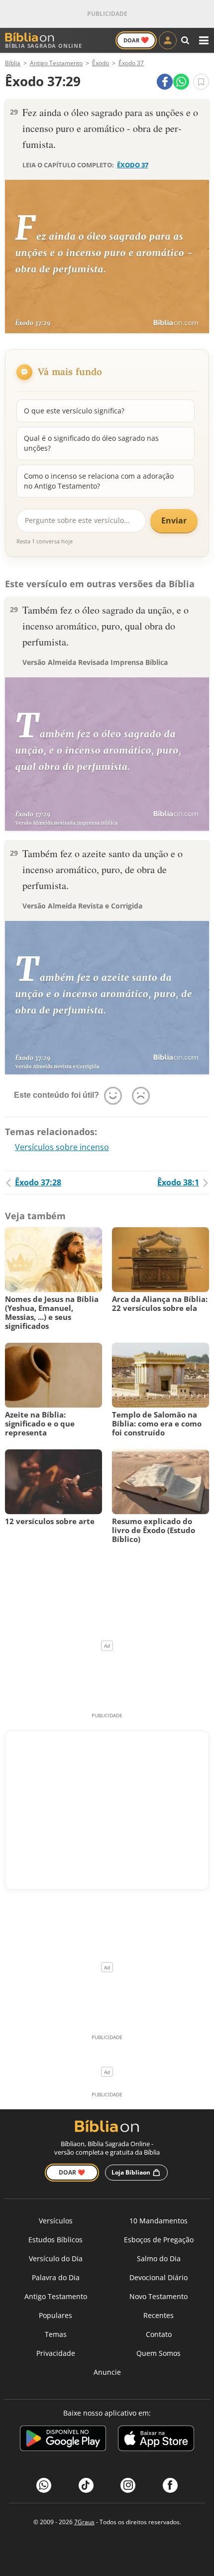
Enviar (174, 520)
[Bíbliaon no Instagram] (128, 2485)
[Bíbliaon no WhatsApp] (44, 2485)
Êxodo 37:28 (38, 1182)
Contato (159, 2334)
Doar (136, 40)
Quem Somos (159, 2353)
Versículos (56, 2221)
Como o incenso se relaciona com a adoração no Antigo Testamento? (99, 481)
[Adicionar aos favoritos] (201, 82)
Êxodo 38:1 (178, 1182)
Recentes (159, 2315)
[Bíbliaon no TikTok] (86, 2485)
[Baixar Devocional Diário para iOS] (156, 2440)
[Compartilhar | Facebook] (165, 82)
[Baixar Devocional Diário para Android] (63, 2440)
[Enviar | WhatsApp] (181, 82)
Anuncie (107, 2372)
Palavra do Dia (56, 2277)
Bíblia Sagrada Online (44, 46)
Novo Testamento (159, 2296)
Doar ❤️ (72, 2172)
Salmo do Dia (159, 2258)
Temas (56, 2334)
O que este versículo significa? (74, 411)
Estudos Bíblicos (55, 2240)
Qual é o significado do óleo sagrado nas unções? (91, 443)
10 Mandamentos (159, 2221)
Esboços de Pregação (159, 2240)
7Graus (84, 2522)
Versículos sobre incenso (62, 1147)
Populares (55, 2315)
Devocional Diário (159, 2277)
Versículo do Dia (56, 2258)
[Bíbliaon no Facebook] (170, 2485)
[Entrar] (168, 40)
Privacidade (56, 2353)
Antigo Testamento (56, 2296)
